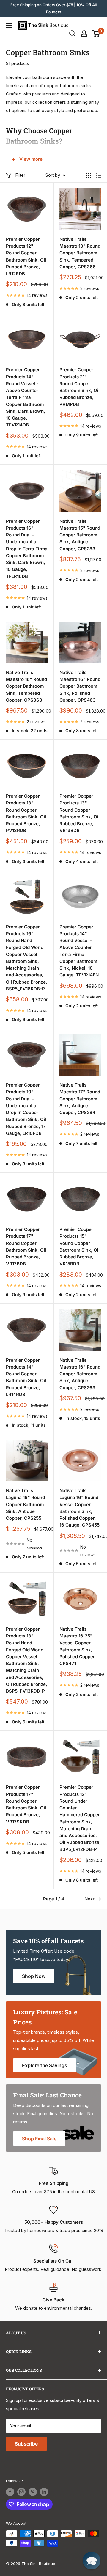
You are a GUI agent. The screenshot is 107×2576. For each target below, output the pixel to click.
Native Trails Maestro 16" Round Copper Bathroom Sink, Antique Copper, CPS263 (80, 1374)
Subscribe (26, 2444)
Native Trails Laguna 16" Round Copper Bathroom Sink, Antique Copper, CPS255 (25, 1504)
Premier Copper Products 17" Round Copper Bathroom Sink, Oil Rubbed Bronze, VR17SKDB (26, 1804)
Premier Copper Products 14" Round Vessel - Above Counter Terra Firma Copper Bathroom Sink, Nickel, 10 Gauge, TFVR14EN (79, 951)
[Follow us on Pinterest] (33, 2492)
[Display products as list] (98, 175)
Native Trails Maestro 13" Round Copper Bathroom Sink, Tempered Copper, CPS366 (80, 253)
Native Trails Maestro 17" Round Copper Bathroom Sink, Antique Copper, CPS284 (80, 1099)
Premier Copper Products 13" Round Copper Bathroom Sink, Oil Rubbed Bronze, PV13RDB (26, 813)
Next (89, 1899)
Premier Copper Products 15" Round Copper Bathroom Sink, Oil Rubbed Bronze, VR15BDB (80, 1246)
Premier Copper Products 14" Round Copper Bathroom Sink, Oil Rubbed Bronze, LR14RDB (26, 1377)
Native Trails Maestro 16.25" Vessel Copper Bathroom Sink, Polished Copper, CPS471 (78, 1646)
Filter (20, 175)
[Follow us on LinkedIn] (44, 2492)
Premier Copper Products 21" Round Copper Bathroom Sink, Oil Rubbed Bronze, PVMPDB (80, 387)
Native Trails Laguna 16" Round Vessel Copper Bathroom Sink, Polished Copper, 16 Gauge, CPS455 (80, 1508)
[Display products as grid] (89, 175)
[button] (92, 2561)
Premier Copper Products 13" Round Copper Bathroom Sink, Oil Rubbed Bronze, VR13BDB (80, 813)
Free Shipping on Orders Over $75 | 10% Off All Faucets (53, 8)
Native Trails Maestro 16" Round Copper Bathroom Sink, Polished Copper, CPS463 (80, 686)
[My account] (84, 34)
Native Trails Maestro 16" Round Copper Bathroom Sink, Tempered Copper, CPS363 (26, 686)
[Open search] (73, 34)
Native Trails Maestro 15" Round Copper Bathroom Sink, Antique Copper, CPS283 (80, 535)
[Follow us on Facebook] (10, 2492)
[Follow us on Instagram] (21, 2492)
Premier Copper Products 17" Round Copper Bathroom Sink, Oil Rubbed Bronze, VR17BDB (26, 1246)
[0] (96, 34)
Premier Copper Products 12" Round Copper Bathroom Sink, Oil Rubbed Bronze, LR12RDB (26, 256)
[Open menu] (9, 26)
